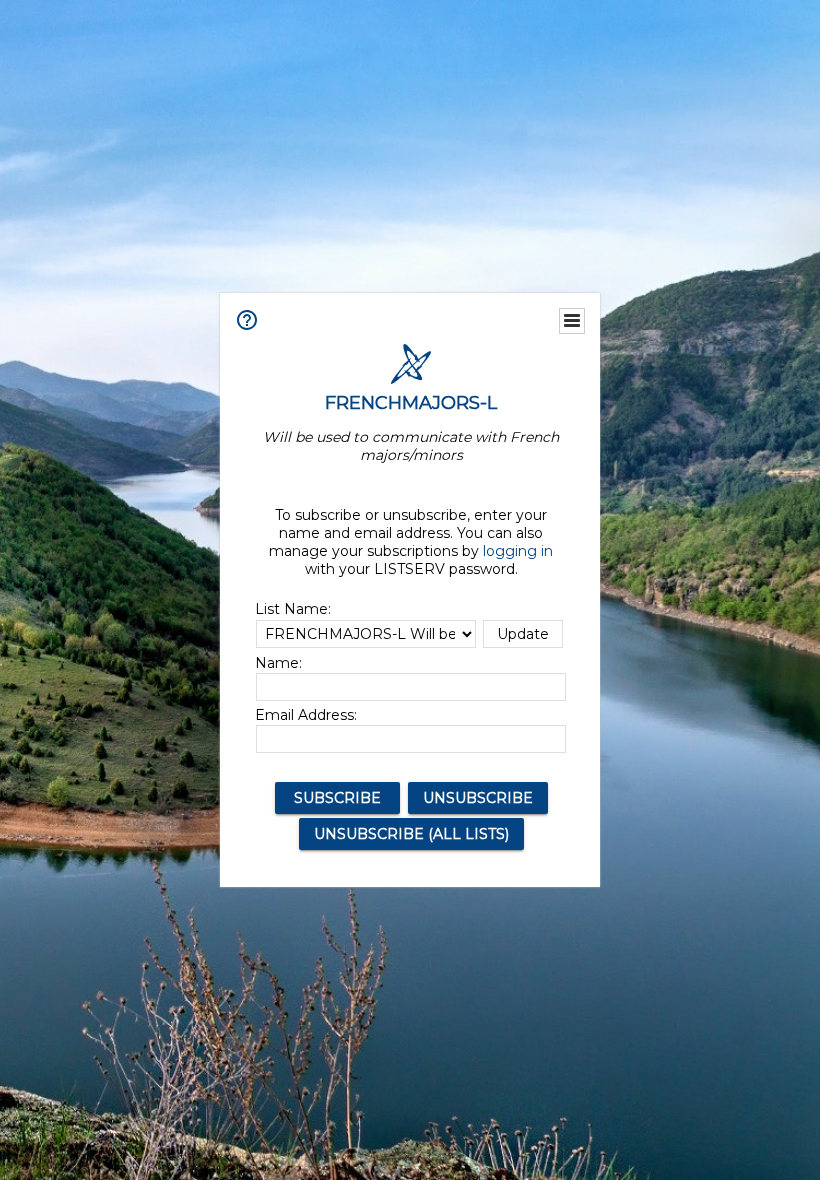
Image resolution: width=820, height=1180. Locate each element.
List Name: (293, 609)
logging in (518, 551)
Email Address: (306, 715)
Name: (278, 663)
